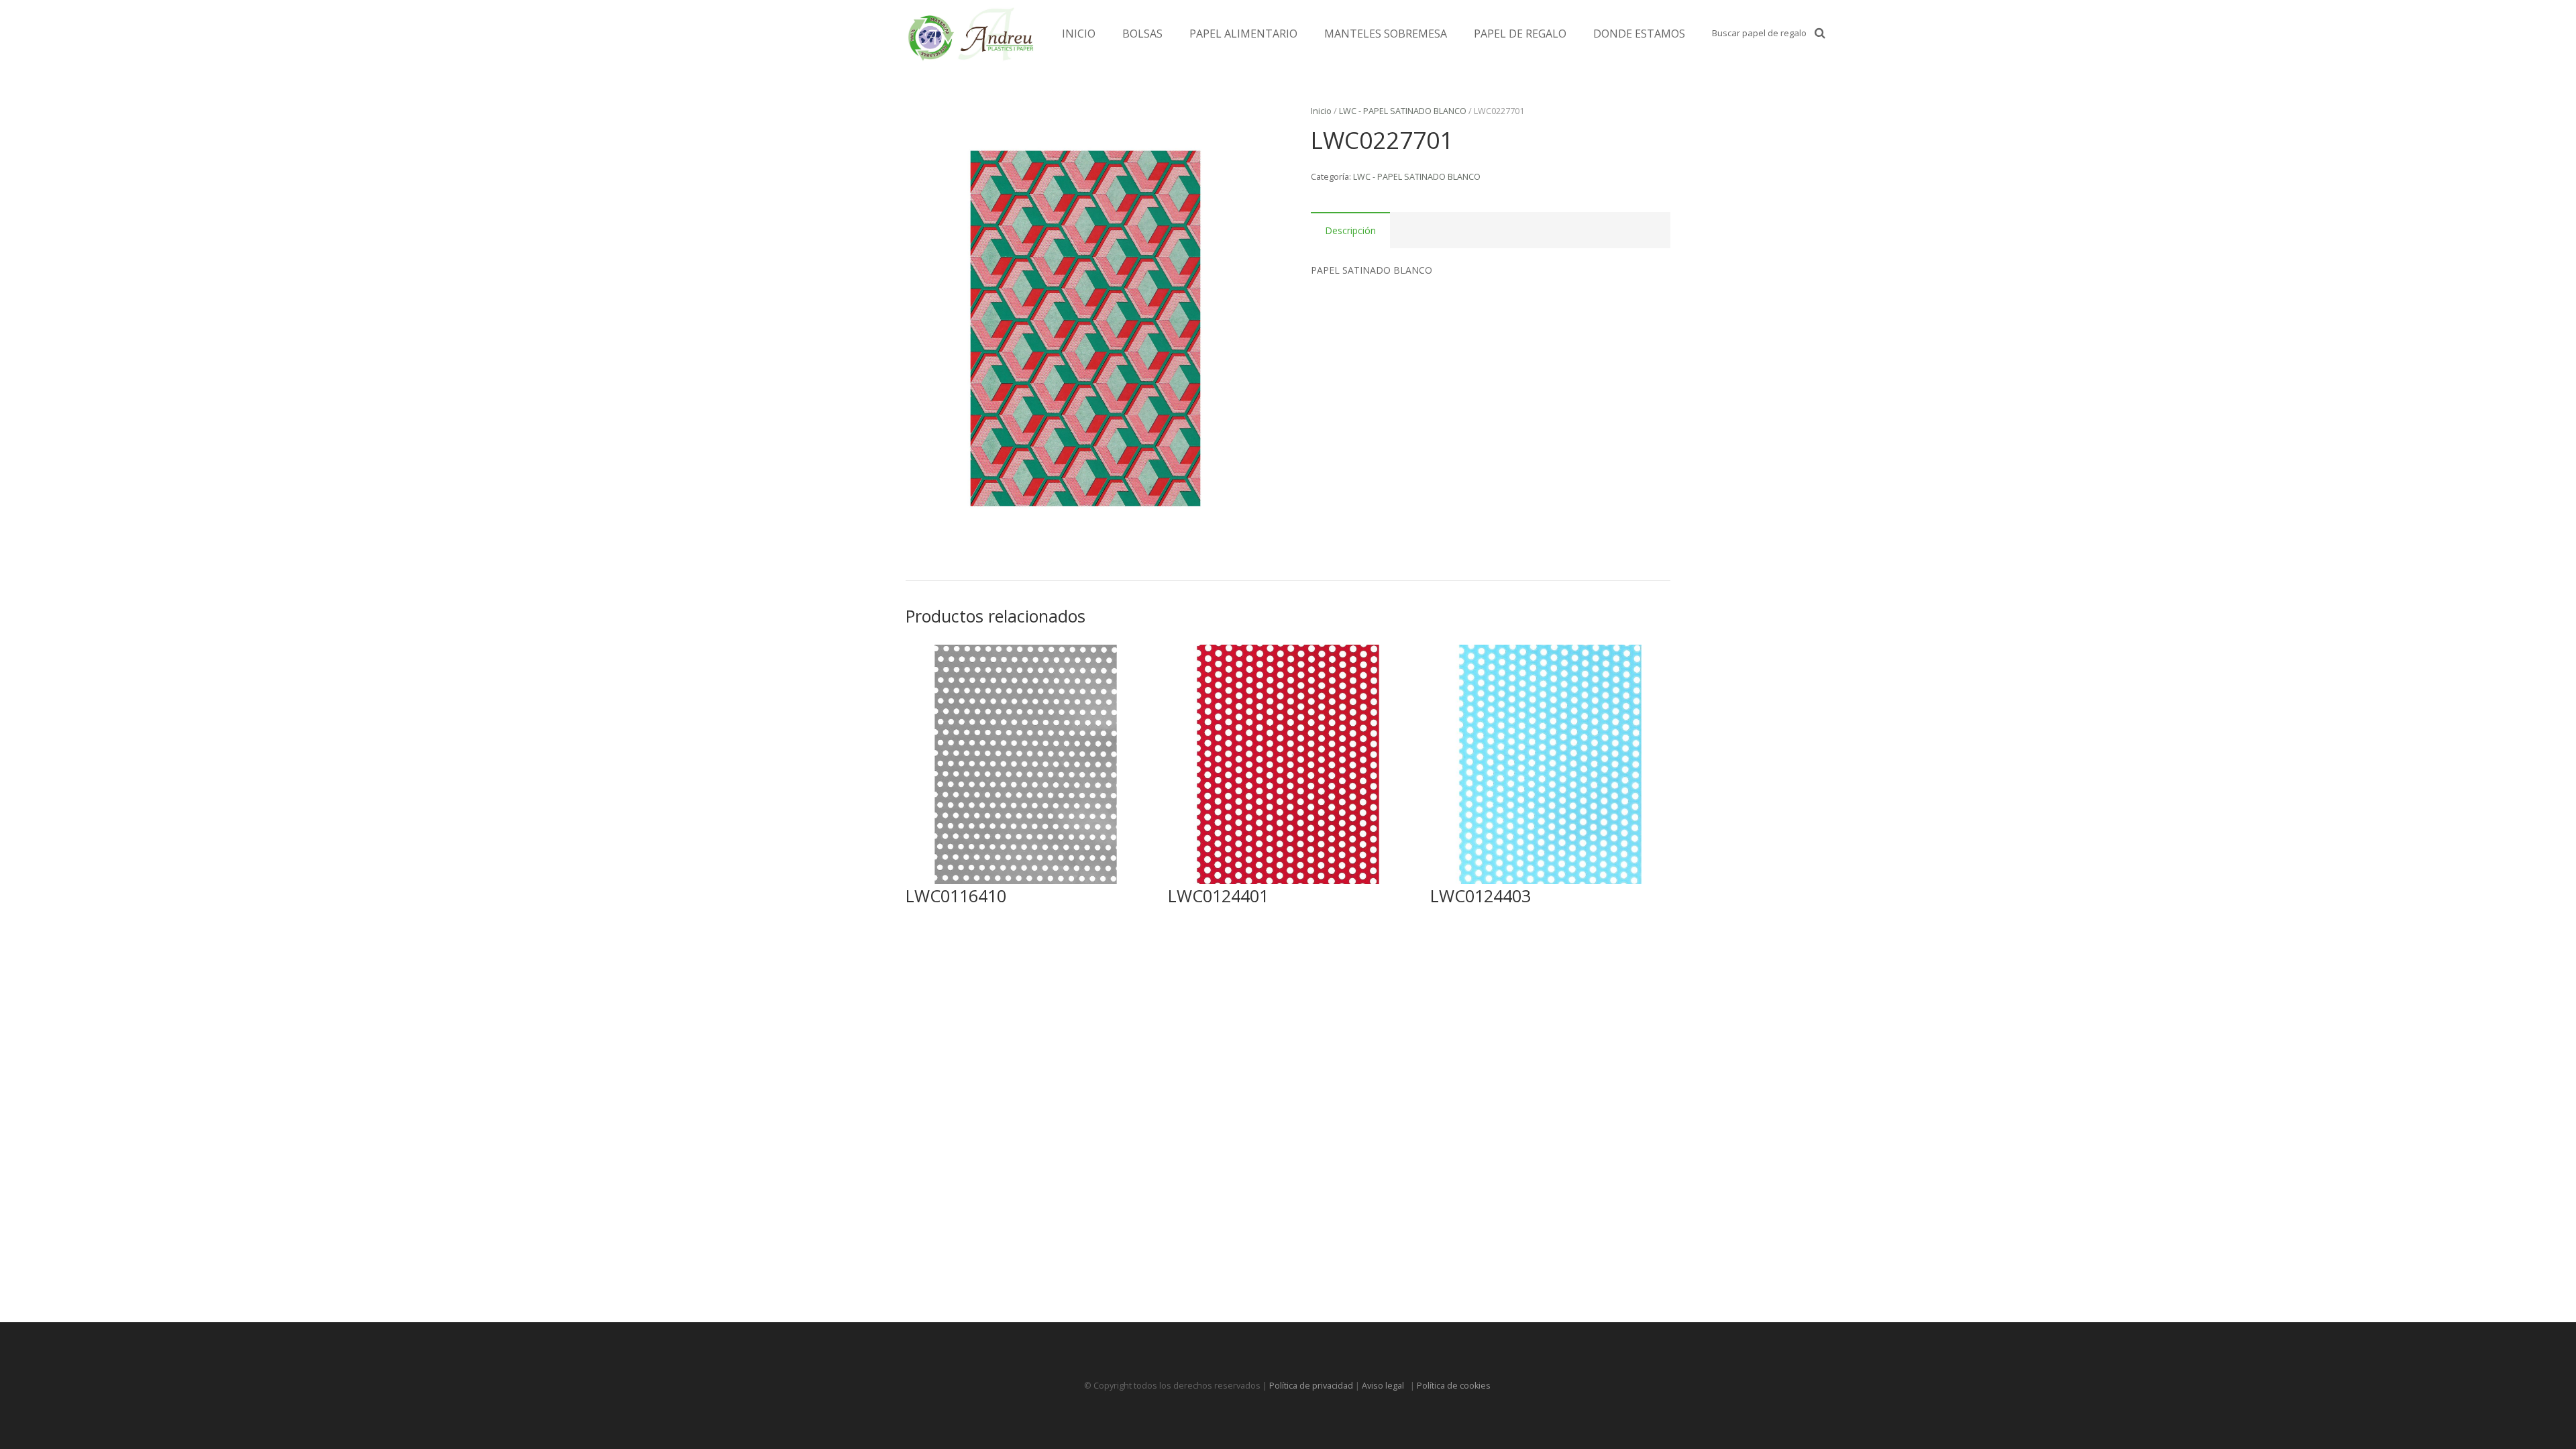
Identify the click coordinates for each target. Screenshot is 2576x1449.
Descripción (1350, 230)
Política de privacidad (1311, 1386)
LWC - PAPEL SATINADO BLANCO (1403, 111)
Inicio (1321, 111)
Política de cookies (1455, 1386)
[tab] (1350, 230)
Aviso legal (1385, 1386)
